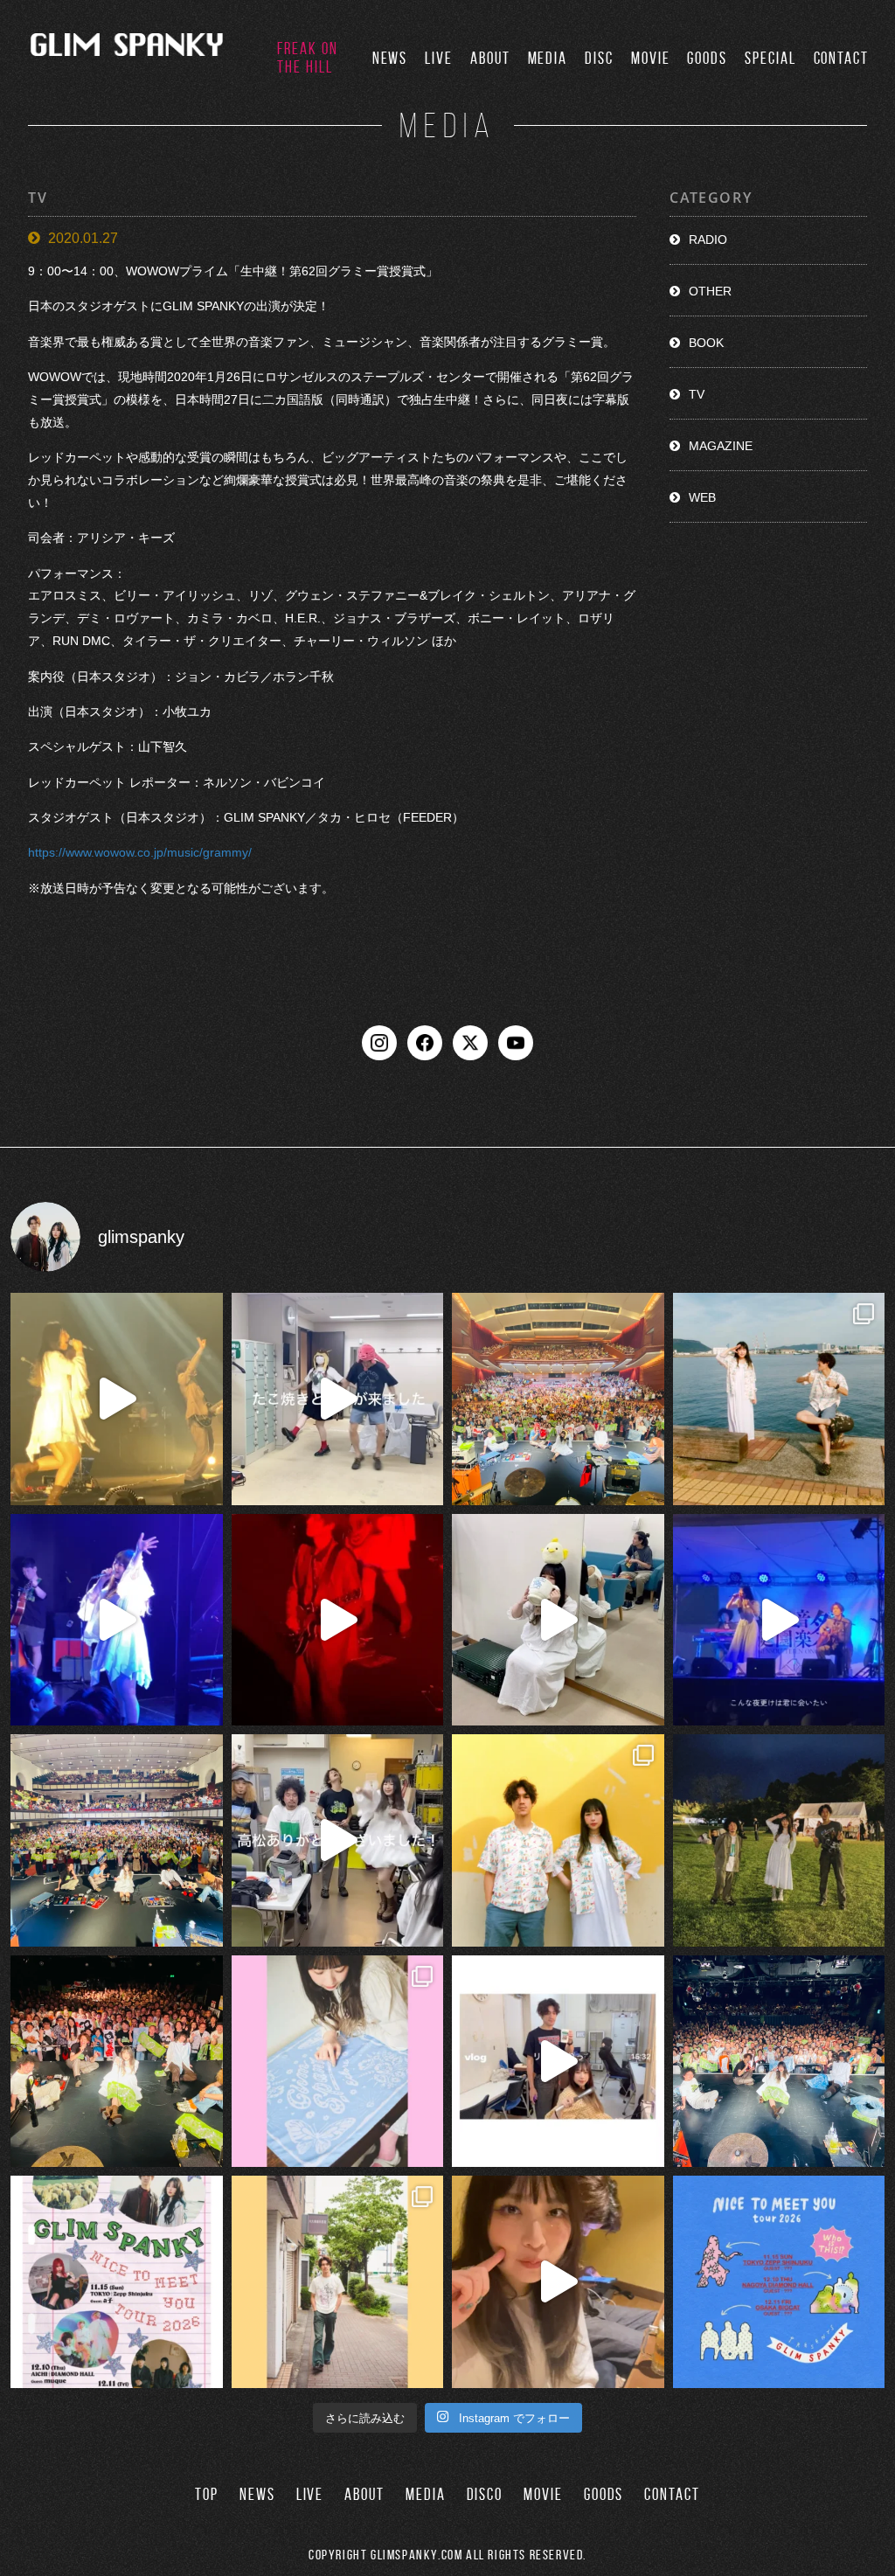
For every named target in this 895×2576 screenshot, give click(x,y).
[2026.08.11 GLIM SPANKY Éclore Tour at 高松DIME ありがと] (338, 1840)
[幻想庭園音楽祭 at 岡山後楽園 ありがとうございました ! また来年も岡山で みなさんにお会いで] (779, 1840)
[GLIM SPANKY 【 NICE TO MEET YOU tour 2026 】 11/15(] (779, 2282)
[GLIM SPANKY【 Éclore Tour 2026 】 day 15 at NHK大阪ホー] (558, 1399)
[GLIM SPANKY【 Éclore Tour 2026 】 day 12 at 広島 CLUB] (779, 2062)
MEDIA (548, 58)
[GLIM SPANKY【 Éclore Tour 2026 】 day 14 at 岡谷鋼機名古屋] (117, 1840)
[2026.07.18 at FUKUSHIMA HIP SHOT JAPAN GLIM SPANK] (117, 1620)
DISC (599, 58)
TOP (207, 2494)
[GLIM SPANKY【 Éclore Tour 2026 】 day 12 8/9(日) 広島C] (338, 2282)
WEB (702, 497)
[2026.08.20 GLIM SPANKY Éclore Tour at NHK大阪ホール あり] (338, 1399)
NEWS (390, 58)
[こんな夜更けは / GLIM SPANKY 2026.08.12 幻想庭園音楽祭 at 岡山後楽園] (779, 1620)
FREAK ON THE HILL (307, 58)
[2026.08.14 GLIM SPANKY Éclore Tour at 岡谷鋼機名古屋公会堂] (558, 1620)
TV (697, 394)
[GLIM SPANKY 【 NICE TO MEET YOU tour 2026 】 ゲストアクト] (117, 2282)
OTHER (710, 291)
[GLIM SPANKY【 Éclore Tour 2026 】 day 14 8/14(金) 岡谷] (558, 1840)
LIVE (439, 58)
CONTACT (841, 58)
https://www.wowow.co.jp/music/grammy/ (140, 852)
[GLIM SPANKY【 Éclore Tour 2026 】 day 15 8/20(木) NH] (779, 1399)
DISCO (485, 2494)
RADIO (708, 240)
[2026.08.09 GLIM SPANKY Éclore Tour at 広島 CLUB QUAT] (558, 2062)
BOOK (706, 343)
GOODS (707, 58)
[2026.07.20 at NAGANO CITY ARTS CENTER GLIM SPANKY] (117, 1399)
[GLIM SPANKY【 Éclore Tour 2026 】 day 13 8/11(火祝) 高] (338, 2062)
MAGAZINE (721, 446)
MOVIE (651, 58)
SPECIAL (770, 58)
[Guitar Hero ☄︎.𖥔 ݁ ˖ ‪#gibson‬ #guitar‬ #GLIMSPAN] (338, 1620)
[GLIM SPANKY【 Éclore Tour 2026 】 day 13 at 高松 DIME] (117, 2062)
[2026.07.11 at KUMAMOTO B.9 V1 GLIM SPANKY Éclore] (558, 2282)
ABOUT (490, 58)
